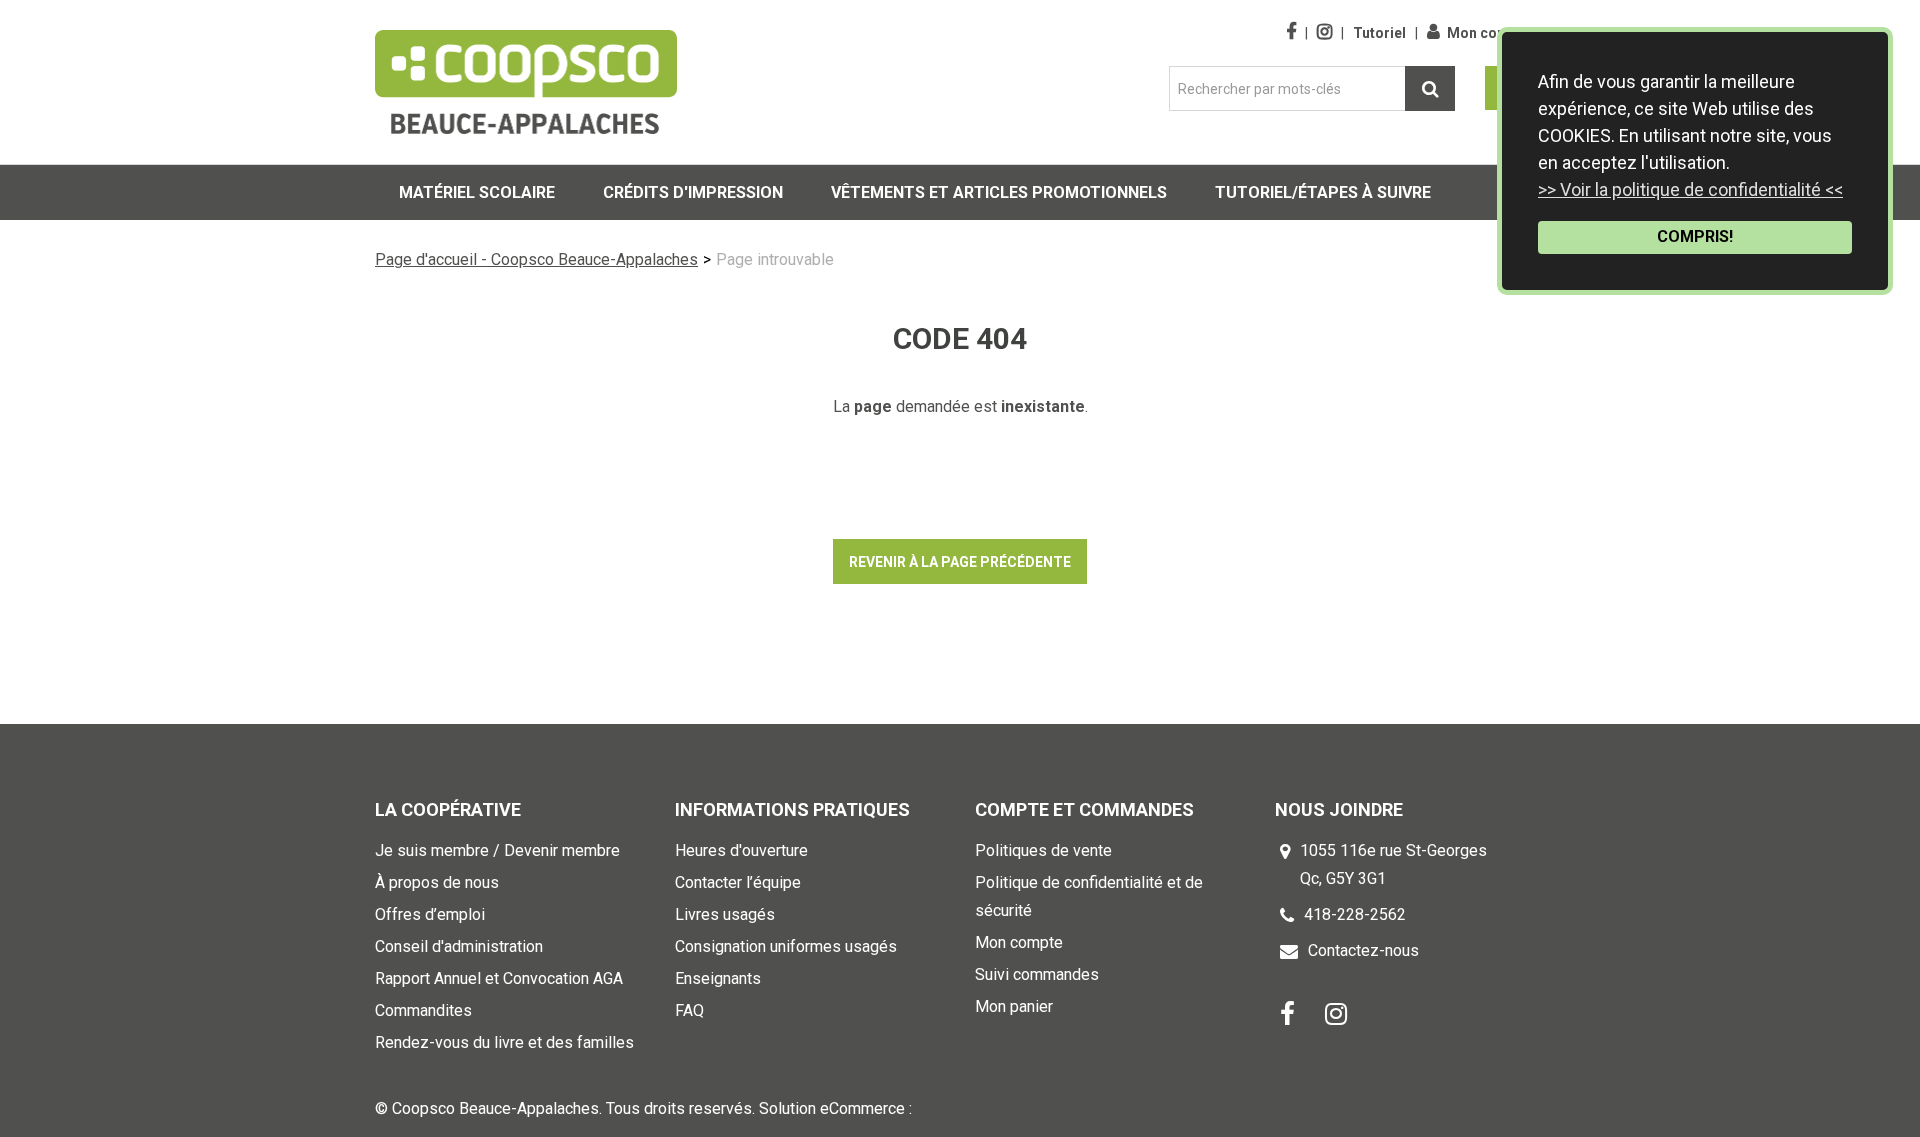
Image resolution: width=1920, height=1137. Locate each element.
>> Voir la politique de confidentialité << (1690, 189)
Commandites (423, 1010)
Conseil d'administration (459, 946)
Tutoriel (1379, 33)
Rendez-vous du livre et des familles (504, 1042)
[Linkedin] (1336, 1012)
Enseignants (718, 978)
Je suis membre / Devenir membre (497, 850)
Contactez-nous (1363, 950)
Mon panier (1014, 1006)
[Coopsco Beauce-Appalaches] (526, 82)
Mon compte (1489, 33)
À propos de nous (437, 882)
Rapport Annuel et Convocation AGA (499, 978)
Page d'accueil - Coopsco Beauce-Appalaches (536, 259)
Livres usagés (725, 914)
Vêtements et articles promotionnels (999, 192)
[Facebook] (1287, 1012)
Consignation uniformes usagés (786, 946)
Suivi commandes (1037, 974)
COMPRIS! (1695, 236)
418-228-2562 (1355, 914)
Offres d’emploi (430, 914)
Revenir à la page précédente (960, 562)
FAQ (689, 1010)
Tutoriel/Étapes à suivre (1323, 192)
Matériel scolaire (477, 192)
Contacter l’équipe (738, 882)
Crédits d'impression (693, 192)
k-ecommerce (964, 1108)
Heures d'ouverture (741, 850)
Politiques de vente (1043, 850)
